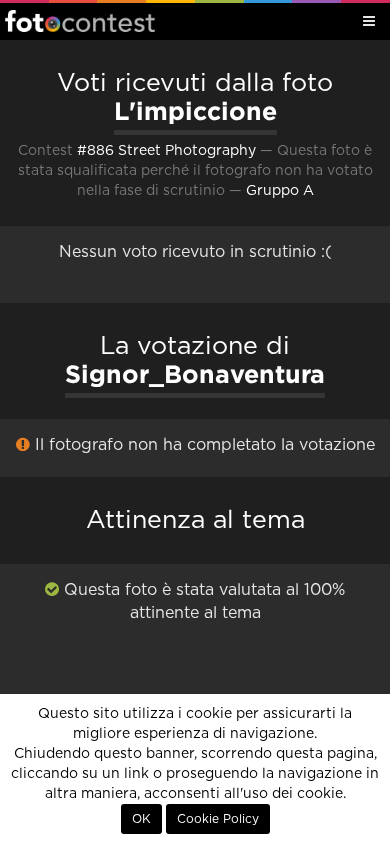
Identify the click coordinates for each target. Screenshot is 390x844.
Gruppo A (280, 191)
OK (141, 819)
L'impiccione (195, 111)
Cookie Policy (218, 819)
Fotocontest (80, 21)
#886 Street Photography (166, 151)
